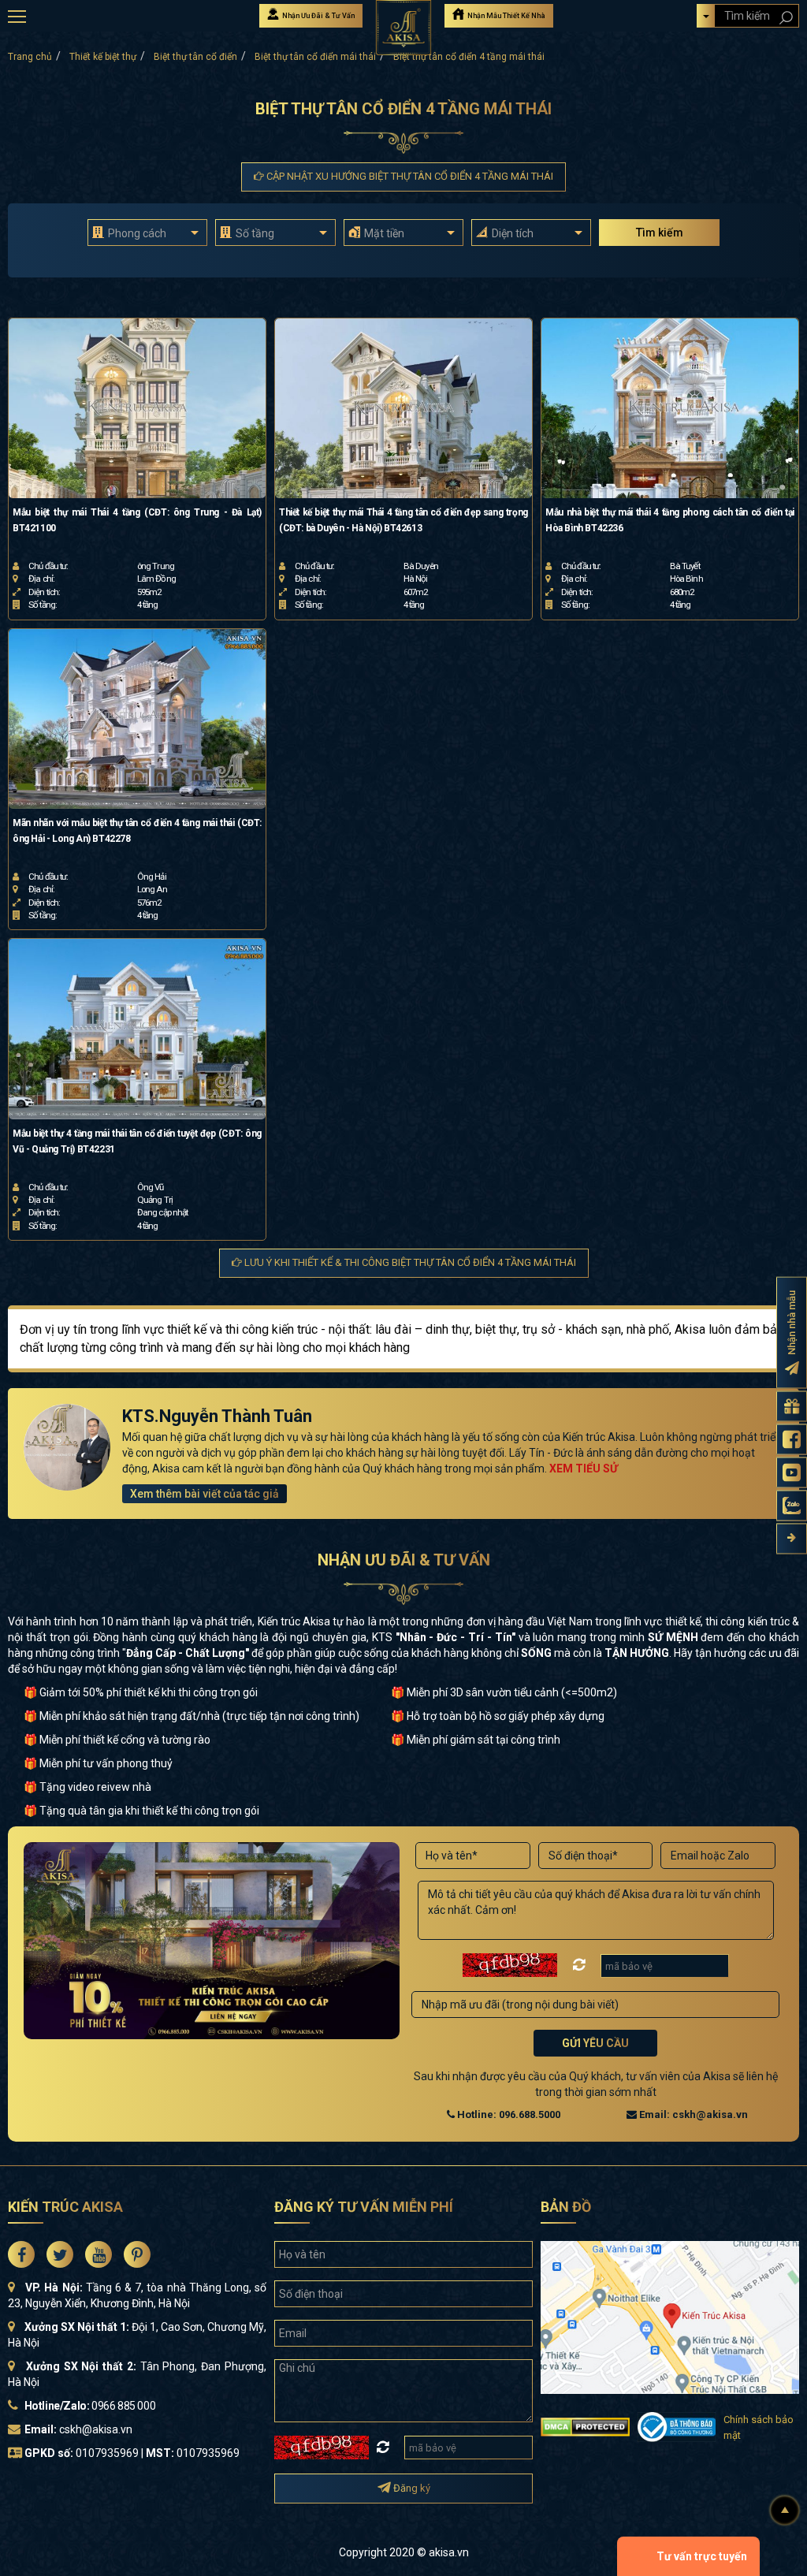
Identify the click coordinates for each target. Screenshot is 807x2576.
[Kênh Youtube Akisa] (792, 1473)
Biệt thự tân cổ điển (195, 57)
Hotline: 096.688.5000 (508, 2114)
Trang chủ (30, 57)
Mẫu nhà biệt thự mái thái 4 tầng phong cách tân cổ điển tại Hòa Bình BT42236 (670, 520)
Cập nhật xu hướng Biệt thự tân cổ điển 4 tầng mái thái (409, 176)
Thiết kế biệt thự (103, 57)
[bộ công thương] (677, 2426)
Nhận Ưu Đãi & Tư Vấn (318, 16)
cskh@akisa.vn (96, 2429)
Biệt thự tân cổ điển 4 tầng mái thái (469, 57)
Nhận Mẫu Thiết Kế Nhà (506, 16)
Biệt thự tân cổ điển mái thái (315, 57)
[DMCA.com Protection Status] (585, 2426)
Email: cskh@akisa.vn (692, 2114)
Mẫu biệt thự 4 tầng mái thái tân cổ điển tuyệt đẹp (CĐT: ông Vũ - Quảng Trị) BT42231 (137, 1141)
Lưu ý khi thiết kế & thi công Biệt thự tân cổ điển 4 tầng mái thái (409, 1262)
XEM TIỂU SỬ (584, 1469)
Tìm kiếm (660, 233)
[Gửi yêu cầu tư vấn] (792, 1407)
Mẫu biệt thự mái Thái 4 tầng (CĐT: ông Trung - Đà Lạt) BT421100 (137, 520)
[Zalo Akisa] (792, 1506)
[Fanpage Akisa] (792, 1440)
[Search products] (785, 18)
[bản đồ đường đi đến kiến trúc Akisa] (670, 2317)
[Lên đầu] (785, 2511)
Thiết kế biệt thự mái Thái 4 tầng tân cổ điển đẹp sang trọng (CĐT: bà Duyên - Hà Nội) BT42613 (403, 520)
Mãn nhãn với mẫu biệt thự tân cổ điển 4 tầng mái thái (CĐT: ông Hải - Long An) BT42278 (137, 831)
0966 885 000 (123, 2406)
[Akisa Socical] (21, 2254)
